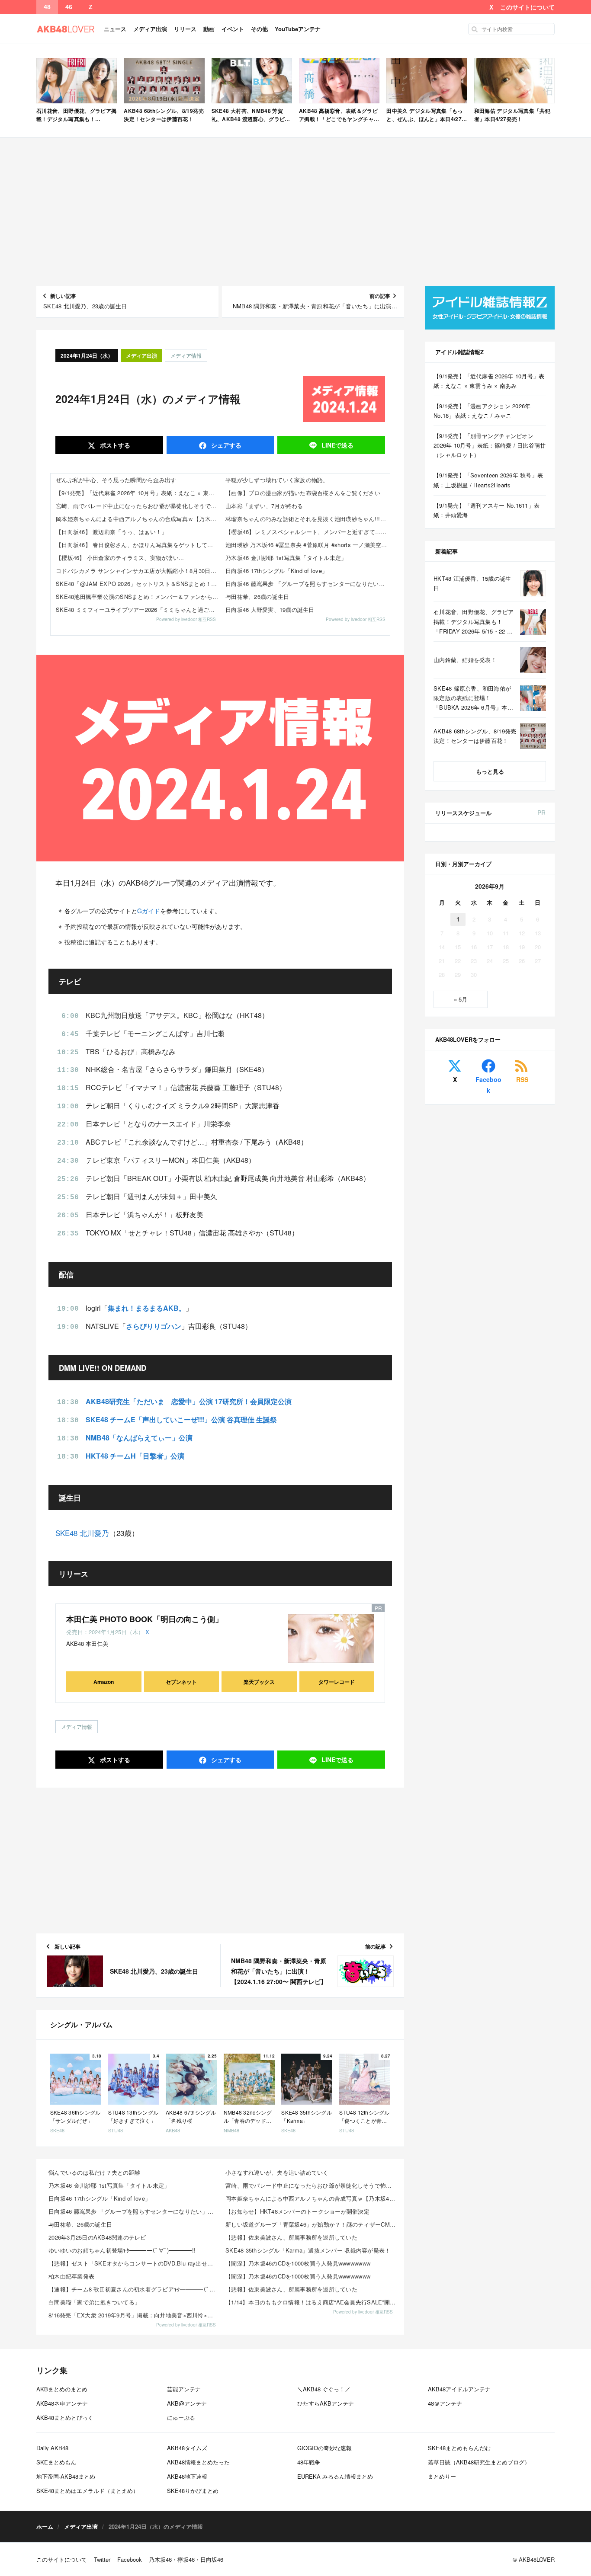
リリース (185, 29)
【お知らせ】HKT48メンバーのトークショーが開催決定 (297, 2211)
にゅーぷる (181, 2418)
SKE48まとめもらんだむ (459, 2448)
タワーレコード (337, 1682)
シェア (225, 445)
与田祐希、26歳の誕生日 (257, 597)
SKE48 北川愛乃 (82, 1533)
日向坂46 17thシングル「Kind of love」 (276, 571)
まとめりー (442, 2476)
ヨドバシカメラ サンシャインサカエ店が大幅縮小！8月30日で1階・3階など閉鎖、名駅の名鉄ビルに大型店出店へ (138, 571)
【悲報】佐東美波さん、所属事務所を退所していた (291, 2237)
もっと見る (490, 771)
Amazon (104, 1682)
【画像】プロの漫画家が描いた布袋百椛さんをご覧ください (303, 493)
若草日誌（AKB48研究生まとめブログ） (479, 2462)
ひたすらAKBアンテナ (326, 2403)
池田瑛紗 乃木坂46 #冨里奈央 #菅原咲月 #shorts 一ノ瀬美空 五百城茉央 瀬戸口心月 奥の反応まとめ (308, 545)
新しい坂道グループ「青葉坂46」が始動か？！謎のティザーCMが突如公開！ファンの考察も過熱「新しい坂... (311, 2224)
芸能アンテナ (184, 2389)
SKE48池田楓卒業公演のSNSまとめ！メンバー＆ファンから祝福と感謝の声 (138, 597)
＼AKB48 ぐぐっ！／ (324, 2389)
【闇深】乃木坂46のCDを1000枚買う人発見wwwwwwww (298, 2263)
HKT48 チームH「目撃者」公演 (135, 1456)
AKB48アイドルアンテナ (459, 2389)
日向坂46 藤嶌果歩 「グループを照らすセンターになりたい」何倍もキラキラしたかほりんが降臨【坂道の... (134, 2211)
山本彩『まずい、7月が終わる (264, 506)
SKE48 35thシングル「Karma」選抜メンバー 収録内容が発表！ (308, 2250)
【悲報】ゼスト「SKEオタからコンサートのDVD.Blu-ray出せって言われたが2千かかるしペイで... (134, 2263)
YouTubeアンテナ (298, 29)
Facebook (488, 1085)
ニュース (115, 29)
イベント (233, 29)
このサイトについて (527, 7)
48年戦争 (309, 2462)
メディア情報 (186, 355)
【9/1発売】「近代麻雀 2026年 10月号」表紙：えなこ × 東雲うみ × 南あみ (138, 493)
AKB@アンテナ (187, 2403)
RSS (522, 1079)
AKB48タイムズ (187, 2448)
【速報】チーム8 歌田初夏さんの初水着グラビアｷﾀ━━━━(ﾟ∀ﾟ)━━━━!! (134, 2289)
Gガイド (149, 911)
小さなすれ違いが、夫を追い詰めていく (277, 2172)
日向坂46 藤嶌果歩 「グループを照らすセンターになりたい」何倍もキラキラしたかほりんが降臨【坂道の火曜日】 (308, 584)
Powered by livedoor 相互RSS (186, 619)
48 (47, 7)
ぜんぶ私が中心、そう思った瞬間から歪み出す (116, 480)
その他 (259, 29)
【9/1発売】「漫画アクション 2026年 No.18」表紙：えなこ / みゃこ (482, 411)
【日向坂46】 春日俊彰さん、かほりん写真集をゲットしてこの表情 (138, 545)
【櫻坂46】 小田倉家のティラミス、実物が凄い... (120, 558)
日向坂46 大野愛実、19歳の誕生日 (270, 610)
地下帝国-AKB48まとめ (66, 2476)
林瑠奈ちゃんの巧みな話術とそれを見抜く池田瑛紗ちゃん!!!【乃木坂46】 (308, 519)
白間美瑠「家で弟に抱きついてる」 (94, 2302)
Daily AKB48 (52, 2448)
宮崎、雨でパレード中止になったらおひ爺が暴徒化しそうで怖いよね (138, 506)
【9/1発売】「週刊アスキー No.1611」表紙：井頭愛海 (487, 510)
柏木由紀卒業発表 (71, 2276)
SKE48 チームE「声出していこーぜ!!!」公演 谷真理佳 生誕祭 (181, 1419)
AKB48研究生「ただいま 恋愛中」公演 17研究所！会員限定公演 (189, 1401)
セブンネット (181, 1682)
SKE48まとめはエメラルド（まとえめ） (87, 2491)
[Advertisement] (295, 212)
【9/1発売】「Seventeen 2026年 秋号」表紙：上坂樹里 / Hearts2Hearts (488, 480)
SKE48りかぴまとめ (193, 2491)
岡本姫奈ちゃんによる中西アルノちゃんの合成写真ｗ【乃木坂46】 (138, 519)
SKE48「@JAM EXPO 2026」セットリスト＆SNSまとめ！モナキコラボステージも (138, 584)
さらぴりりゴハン (154, 1326)
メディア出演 (150, 29)
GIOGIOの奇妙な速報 (324, 2448)
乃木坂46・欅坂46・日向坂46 (186, 2559)
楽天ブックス (259, 1682)
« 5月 (461, 999)
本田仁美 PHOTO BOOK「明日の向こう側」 (145, 1619)
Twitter (102, 2559)
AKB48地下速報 (187, 2476)
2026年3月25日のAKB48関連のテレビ (97, 2237)
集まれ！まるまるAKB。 (147, 1308)
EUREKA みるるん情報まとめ (335, 2476)
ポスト (114, 445)
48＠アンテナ (445, 2403)
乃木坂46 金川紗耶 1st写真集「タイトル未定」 (286, 558)
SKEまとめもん (56, 2462)
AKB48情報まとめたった (198, 2462)
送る (337, 445)
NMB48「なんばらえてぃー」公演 (139, 1438)
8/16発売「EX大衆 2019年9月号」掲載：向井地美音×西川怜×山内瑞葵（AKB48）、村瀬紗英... (134, 2315)
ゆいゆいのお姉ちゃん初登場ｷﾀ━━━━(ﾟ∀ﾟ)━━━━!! (122, 2250)
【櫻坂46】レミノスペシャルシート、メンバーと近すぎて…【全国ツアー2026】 (308, 532)
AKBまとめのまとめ (62, 2389)
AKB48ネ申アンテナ (62, 2403)
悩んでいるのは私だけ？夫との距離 (94, 2172)
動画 (209, 29)
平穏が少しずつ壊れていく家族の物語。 (277, 480)
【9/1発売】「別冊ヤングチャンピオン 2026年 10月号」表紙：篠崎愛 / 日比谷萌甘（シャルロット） (490, 445)
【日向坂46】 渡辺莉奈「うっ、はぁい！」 (111, 532)
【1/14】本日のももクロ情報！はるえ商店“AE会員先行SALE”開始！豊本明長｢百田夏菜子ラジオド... (311, 2302)
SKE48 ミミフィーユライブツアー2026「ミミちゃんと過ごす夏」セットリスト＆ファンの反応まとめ (138, 610)
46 (69, 7)
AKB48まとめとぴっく (65, 2418)
